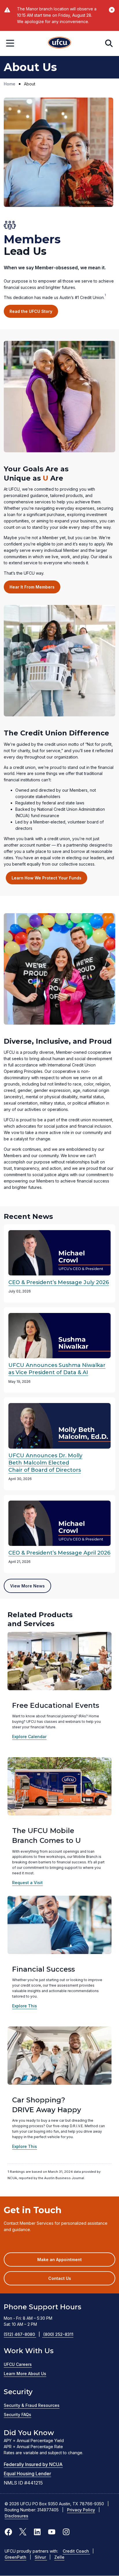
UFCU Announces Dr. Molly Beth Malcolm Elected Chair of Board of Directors (45, 1463)
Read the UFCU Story (31, 311)
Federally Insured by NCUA (33, 2464)
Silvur (41, 2557)
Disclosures (16, 2516)
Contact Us (60, 2278)
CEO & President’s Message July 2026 (59, 1282)
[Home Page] (59, 43)
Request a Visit (27, 1883)
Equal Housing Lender (27, 2474)
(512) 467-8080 (22, 2334)
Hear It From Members (32, 587)
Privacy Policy (81, 2510)
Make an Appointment (68, 2262)
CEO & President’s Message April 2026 (59, 1553)
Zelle (59, 2557)
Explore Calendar (29, 1737)
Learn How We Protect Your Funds (47, 878)
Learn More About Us (25, 2374)
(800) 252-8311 (58, 2334)
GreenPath (15, 2557)
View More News (27, 1586)
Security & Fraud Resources (32, 2405)
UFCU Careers (18, 2364)
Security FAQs (17, 2415)
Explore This (25, 2006)
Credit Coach (76, 2551)
